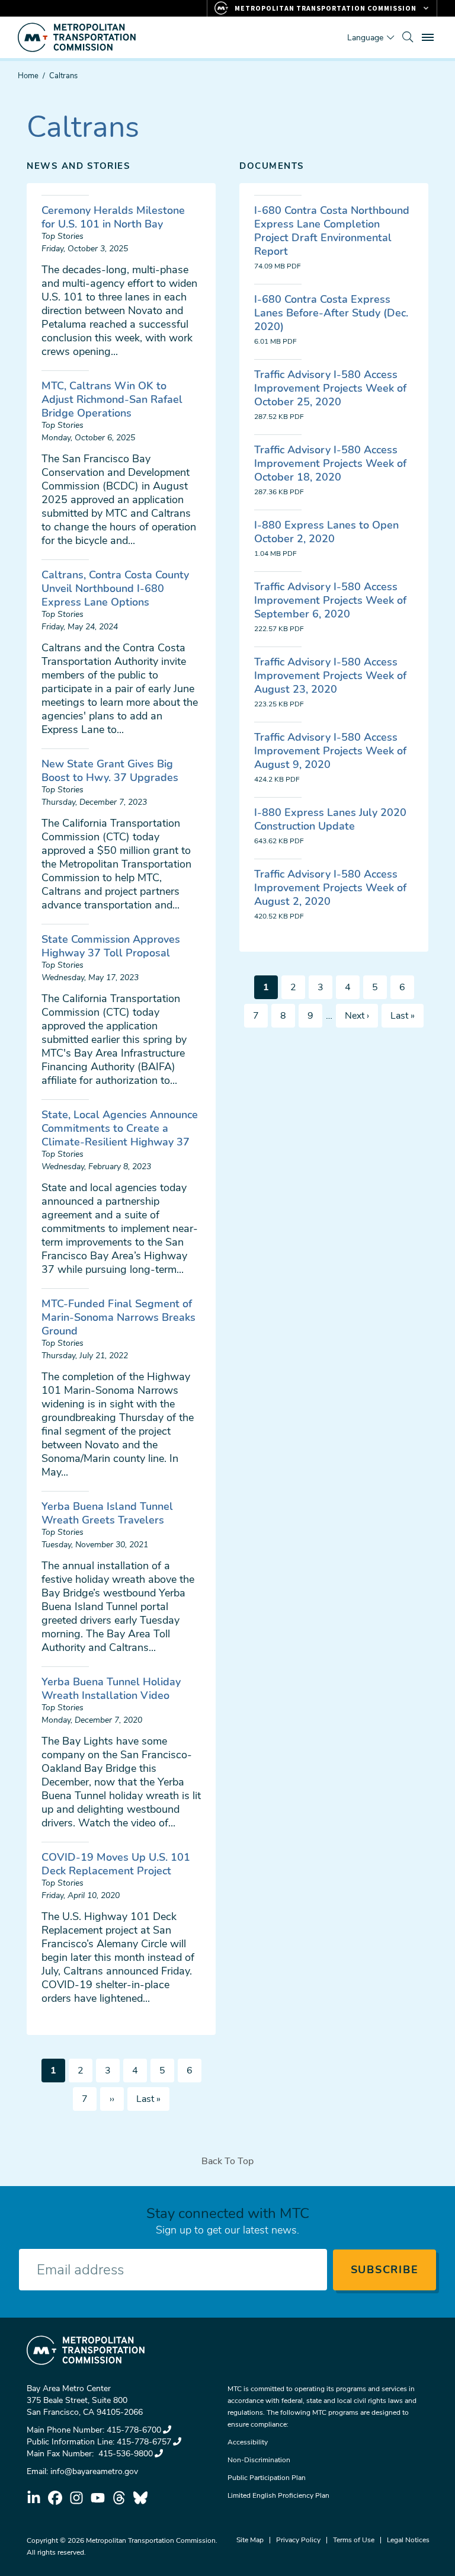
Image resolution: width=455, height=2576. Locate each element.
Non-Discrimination (259, 2460)
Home (28, 76)
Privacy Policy (298, 2540)
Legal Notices (408, 2540)
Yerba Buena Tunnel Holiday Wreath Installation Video (111, 1689)
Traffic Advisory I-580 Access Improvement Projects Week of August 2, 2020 (330, 888)
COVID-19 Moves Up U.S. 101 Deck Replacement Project (116, 1864)
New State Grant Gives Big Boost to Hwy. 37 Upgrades (110, 771)
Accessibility (248, 2442)
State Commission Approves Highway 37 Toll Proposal (111, 946)
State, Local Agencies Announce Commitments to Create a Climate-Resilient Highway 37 (120, 1128)
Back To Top (227, 2161)
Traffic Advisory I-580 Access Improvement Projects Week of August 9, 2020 (330, 751)
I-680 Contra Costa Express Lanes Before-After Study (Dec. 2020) (331, 313)
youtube (98, 2498)
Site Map (250, 2540)
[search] (408, 37)
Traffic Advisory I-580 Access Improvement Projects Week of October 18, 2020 (330, 463)
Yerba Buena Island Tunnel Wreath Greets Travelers (107, 1513)
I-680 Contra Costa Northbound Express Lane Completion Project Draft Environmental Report (332, 231)
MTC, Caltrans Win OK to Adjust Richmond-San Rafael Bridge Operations (112, 399)
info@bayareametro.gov (94, 2471)
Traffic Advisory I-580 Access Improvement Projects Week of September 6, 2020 (330, 600)
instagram (76, 2498)
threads (119, 2498)
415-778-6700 (134, 2430)
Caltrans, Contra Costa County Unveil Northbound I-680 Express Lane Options (115, 588)
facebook (55, 2498)
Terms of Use (354, 2540)
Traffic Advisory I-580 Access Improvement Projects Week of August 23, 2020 (330, 676)
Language (365, 38)
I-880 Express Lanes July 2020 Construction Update (330, 819)
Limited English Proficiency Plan (278, 2495)
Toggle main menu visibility (429, 37)
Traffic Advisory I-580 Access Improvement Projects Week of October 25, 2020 (330, 388)
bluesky (140, 2498)
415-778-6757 (144, 2442)
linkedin (34, 2498)
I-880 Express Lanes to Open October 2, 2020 (326, 532)
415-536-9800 (124, 2454)
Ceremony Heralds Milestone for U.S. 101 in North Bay (113, 217)
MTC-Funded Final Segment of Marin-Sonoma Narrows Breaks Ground (118, 1317)
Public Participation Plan (267, 2478)
